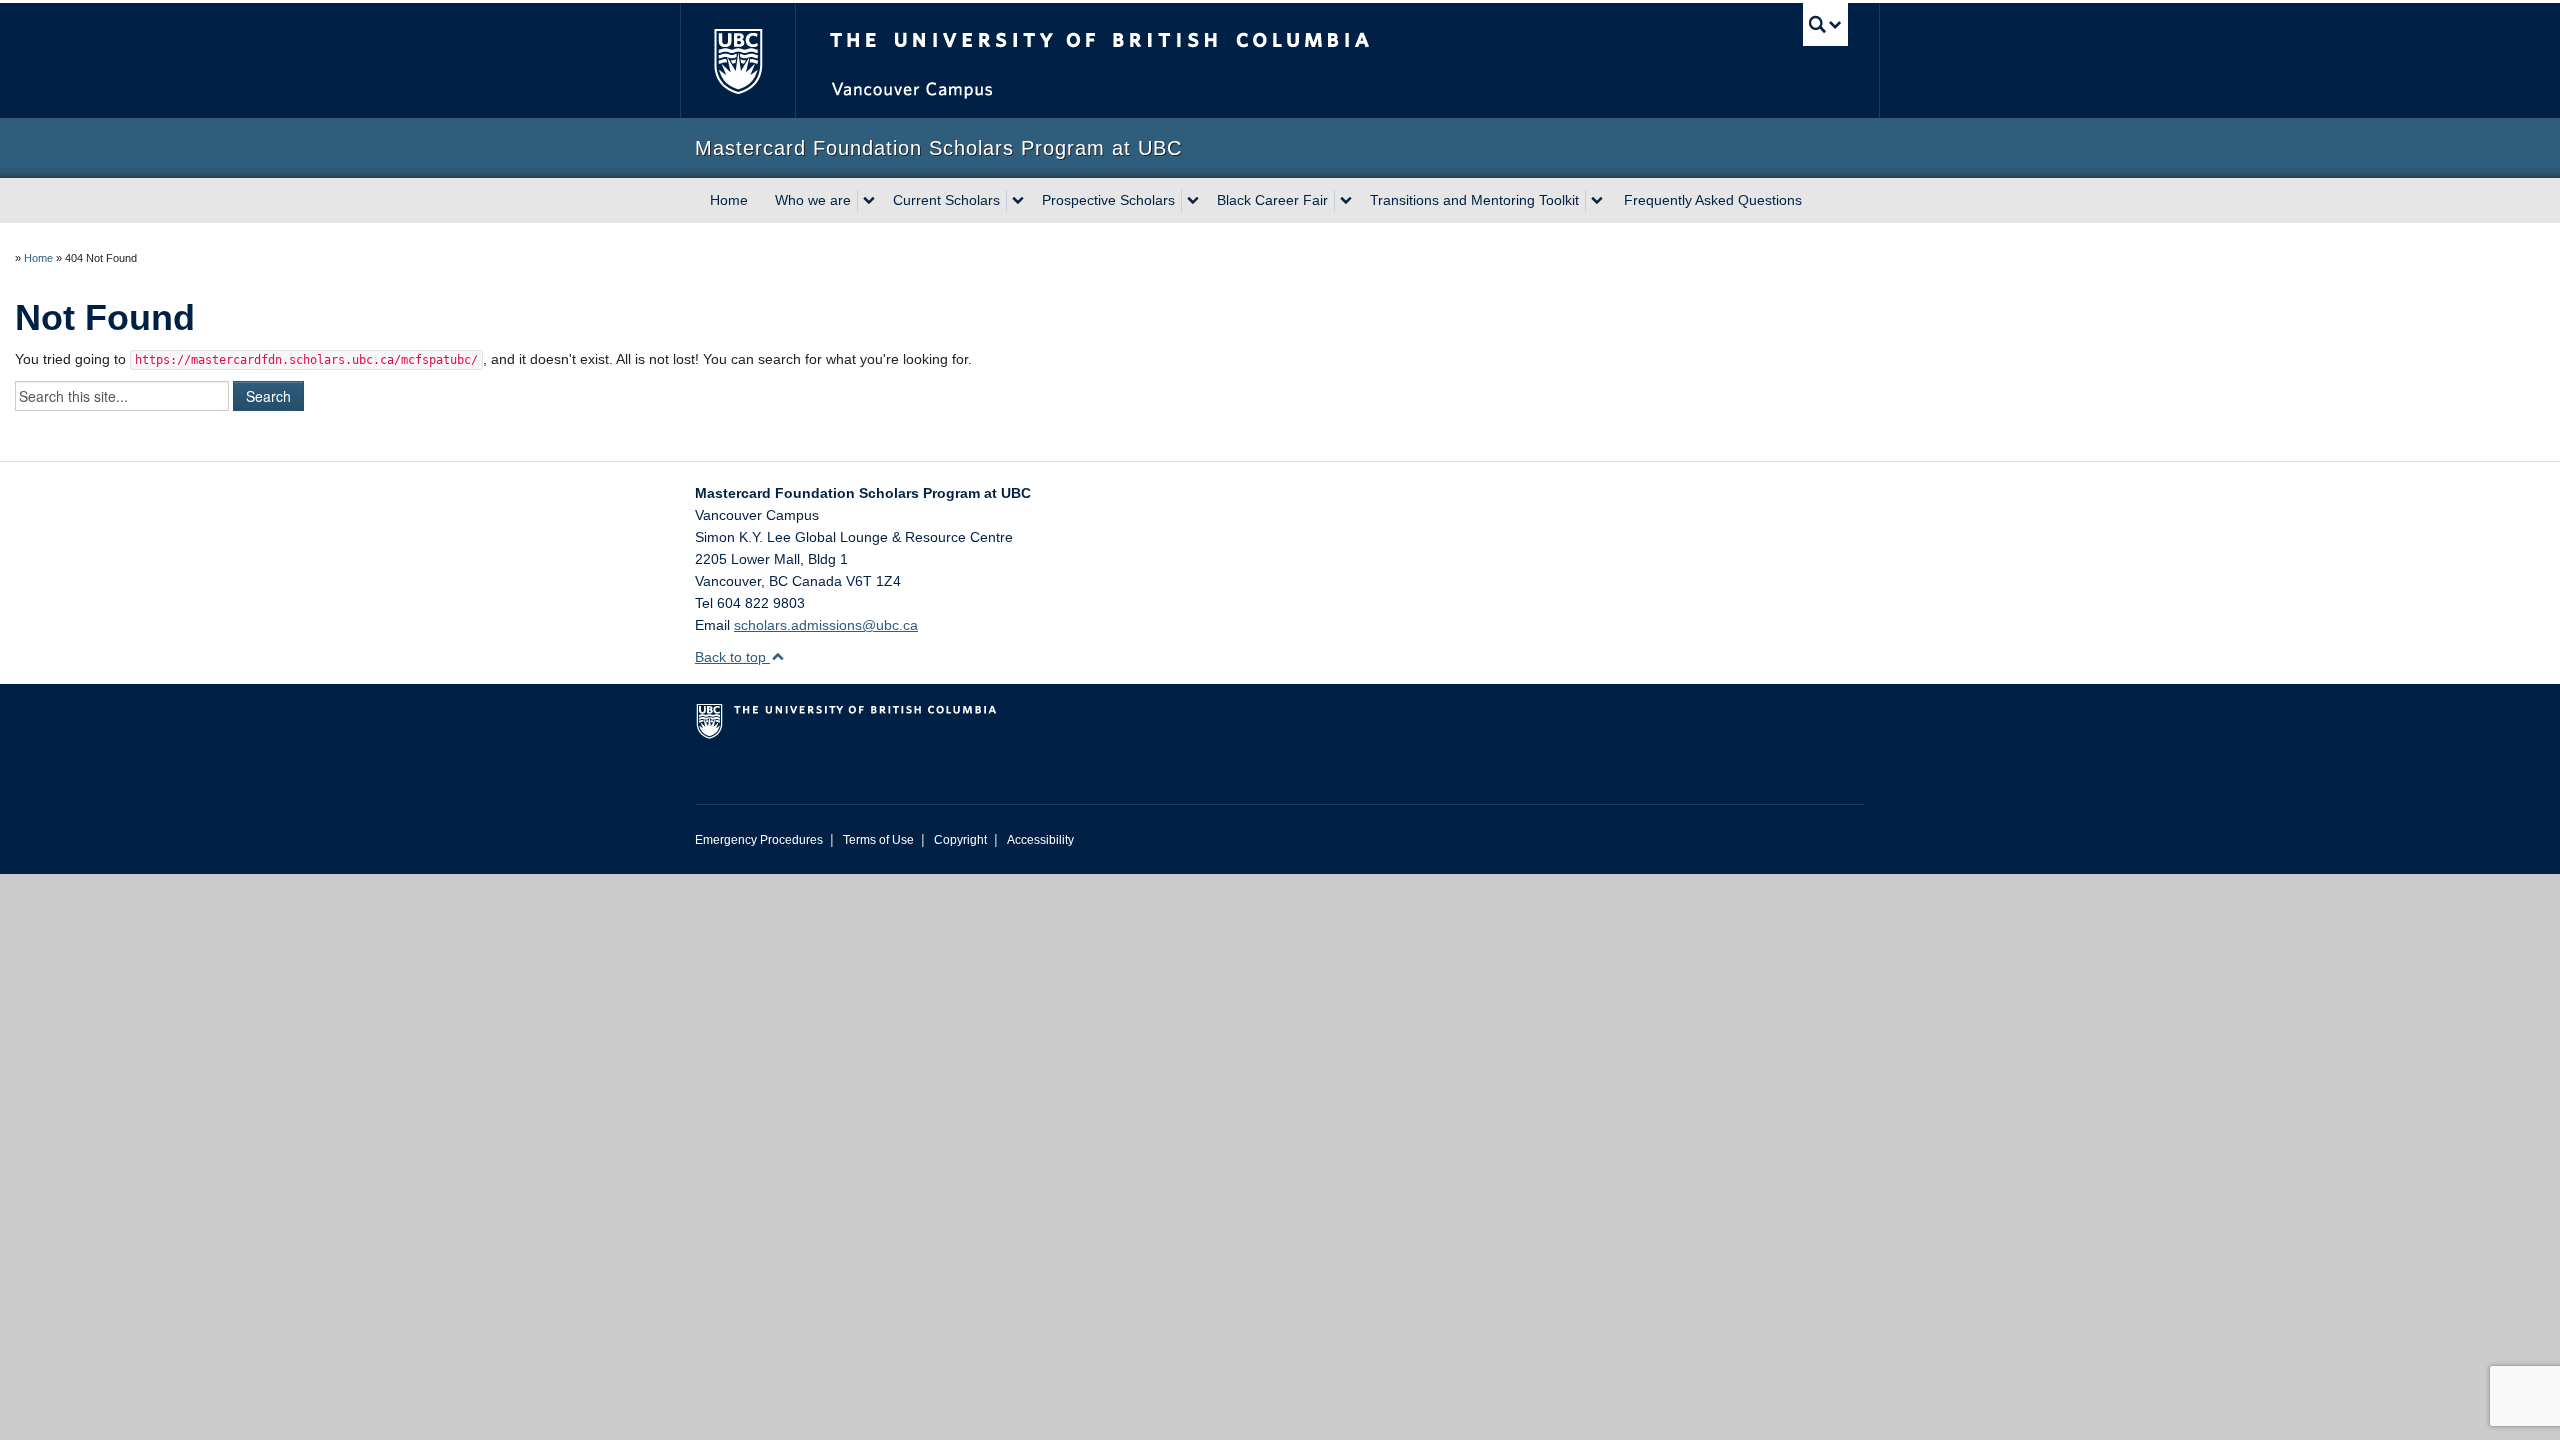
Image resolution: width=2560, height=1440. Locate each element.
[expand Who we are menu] (869, 201)
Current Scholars (946, 200)
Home (729, 200)
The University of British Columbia (737, 60)
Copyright (960, 840)
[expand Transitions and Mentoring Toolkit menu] (1597, 201)
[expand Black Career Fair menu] (1346, 201)
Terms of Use (878, 840)
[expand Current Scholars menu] (1018, 201)
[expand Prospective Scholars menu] (1193, 201)
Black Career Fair (1272, 200)
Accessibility (1040, 840)
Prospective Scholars (1108, 200)
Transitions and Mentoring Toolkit (1474, 200)
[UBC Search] (1825, 24)
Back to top (732, 657)
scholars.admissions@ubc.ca (826, 625)
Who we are (813, 200)
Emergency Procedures (759, 840)
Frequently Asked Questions (1713, 200)
